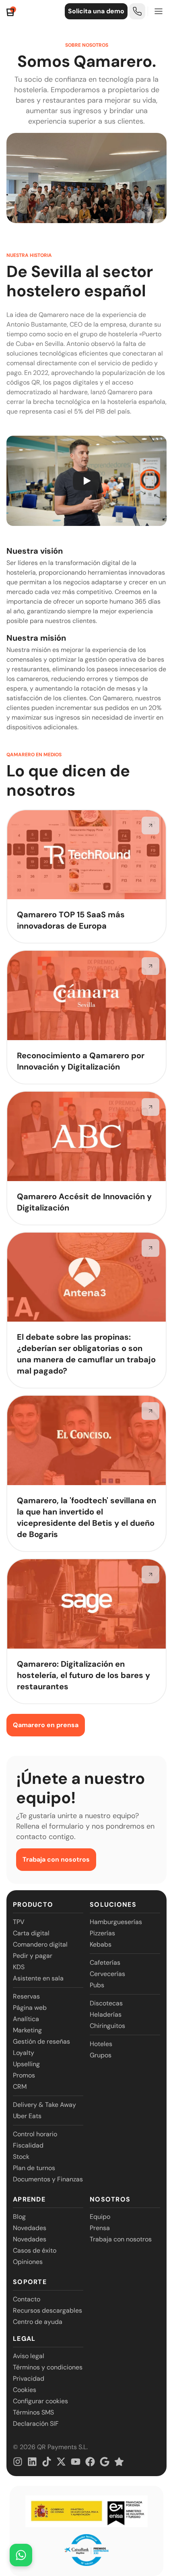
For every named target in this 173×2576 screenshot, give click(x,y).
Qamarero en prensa (46, 1725)
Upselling (26, 2064)
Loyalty (24, 2053)
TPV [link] (19, 1922)
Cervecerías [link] (107, 1974)
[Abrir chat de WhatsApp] (21, 2555)
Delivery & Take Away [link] (44, 2105)
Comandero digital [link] (40, 1944)
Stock (21, 2157)
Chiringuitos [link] (107, 2026)
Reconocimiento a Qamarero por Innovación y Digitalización (81, 1061)
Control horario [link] (35, 2134)
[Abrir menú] (159, 11)
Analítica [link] (26, 2019)
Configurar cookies (40, 2401)
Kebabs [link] (101, 1944)
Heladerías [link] (106, 2014)
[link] (137, 11)
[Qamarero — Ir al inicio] (11, 11)
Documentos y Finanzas (48, 2179)
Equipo (100, 2217)
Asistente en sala (38, 1978)
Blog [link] (19, 2217)
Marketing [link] (27, 2030)
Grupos (101, 2055)
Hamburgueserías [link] (116, 1922)
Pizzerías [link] (102, 1933)
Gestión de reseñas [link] (41, 2041)
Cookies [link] (25, 2390)
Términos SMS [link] (33, 2412)
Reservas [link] (26, 1996)
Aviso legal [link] (29, 2356)
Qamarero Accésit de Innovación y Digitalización (84, 1202)
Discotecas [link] (106, 2003)
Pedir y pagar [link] (33, 1956)
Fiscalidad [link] (28, 2145)
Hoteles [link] (101, 2044)
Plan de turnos (34, 2168)
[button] (86, 481)
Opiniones (28, 2262)
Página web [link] (30, 2008)
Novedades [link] (30, 2228)
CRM (20, 2087)
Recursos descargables (47, 2310)
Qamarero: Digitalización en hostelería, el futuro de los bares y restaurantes (83, 1675)
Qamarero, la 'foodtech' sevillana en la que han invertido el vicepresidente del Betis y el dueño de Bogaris (86, 1517)
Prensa (100, 2228)
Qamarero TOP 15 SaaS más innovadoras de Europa (71, 920)
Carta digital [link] (31, 1933)
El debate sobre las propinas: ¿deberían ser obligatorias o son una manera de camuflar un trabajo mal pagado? (86, 1354)
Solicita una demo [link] (96, 11)
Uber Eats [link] (27, 2116)
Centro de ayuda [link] (38, 2322)
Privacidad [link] (29, 2378)
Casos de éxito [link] (35, 2250)
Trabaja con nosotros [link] (56, 1859)
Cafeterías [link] (105, 1963)
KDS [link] (19, 1967)
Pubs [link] (97, 1985)
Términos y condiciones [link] (48, 2367)
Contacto (27, 2299)
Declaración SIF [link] (36, 2424)
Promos (24, 2075)
